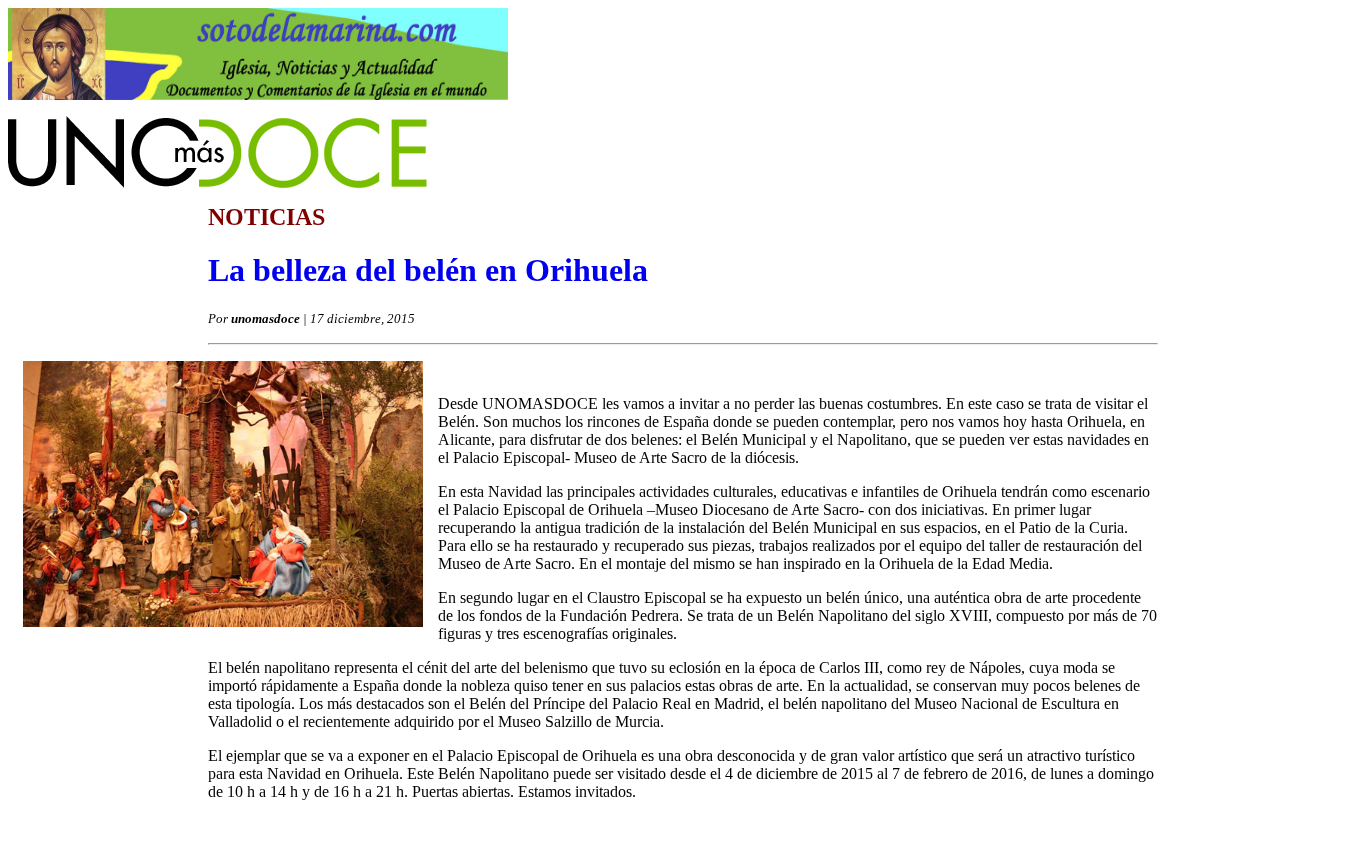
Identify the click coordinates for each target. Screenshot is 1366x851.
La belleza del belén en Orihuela (428, 270)
